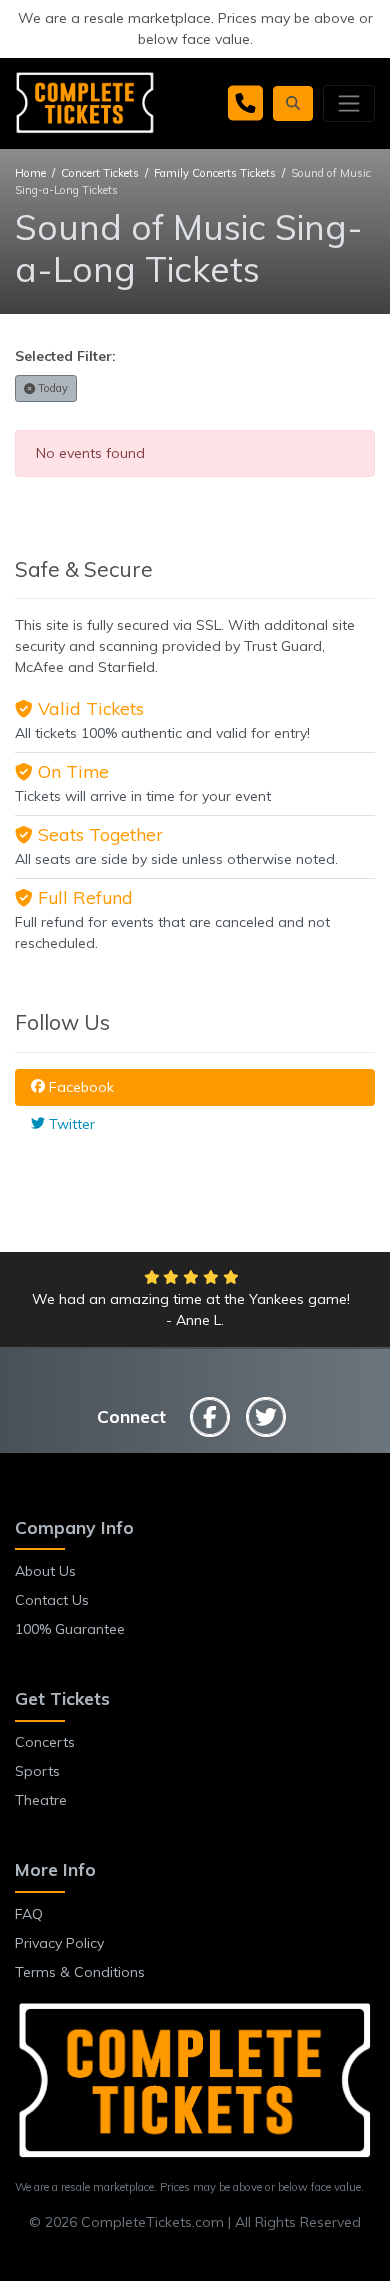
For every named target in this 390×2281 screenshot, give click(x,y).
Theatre (41, 1800)
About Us (45, 1571)
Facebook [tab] (79, 1087)
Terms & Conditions (80, 1972)
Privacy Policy (59, 1943)
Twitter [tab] (70, 1124)
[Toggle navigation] (349, 103)
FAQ (29, 1914)
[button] (293, 103)
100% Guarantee (70, 1629)
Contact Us (52, 1600)
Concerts (45, 1742)
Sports (37, 1771)
